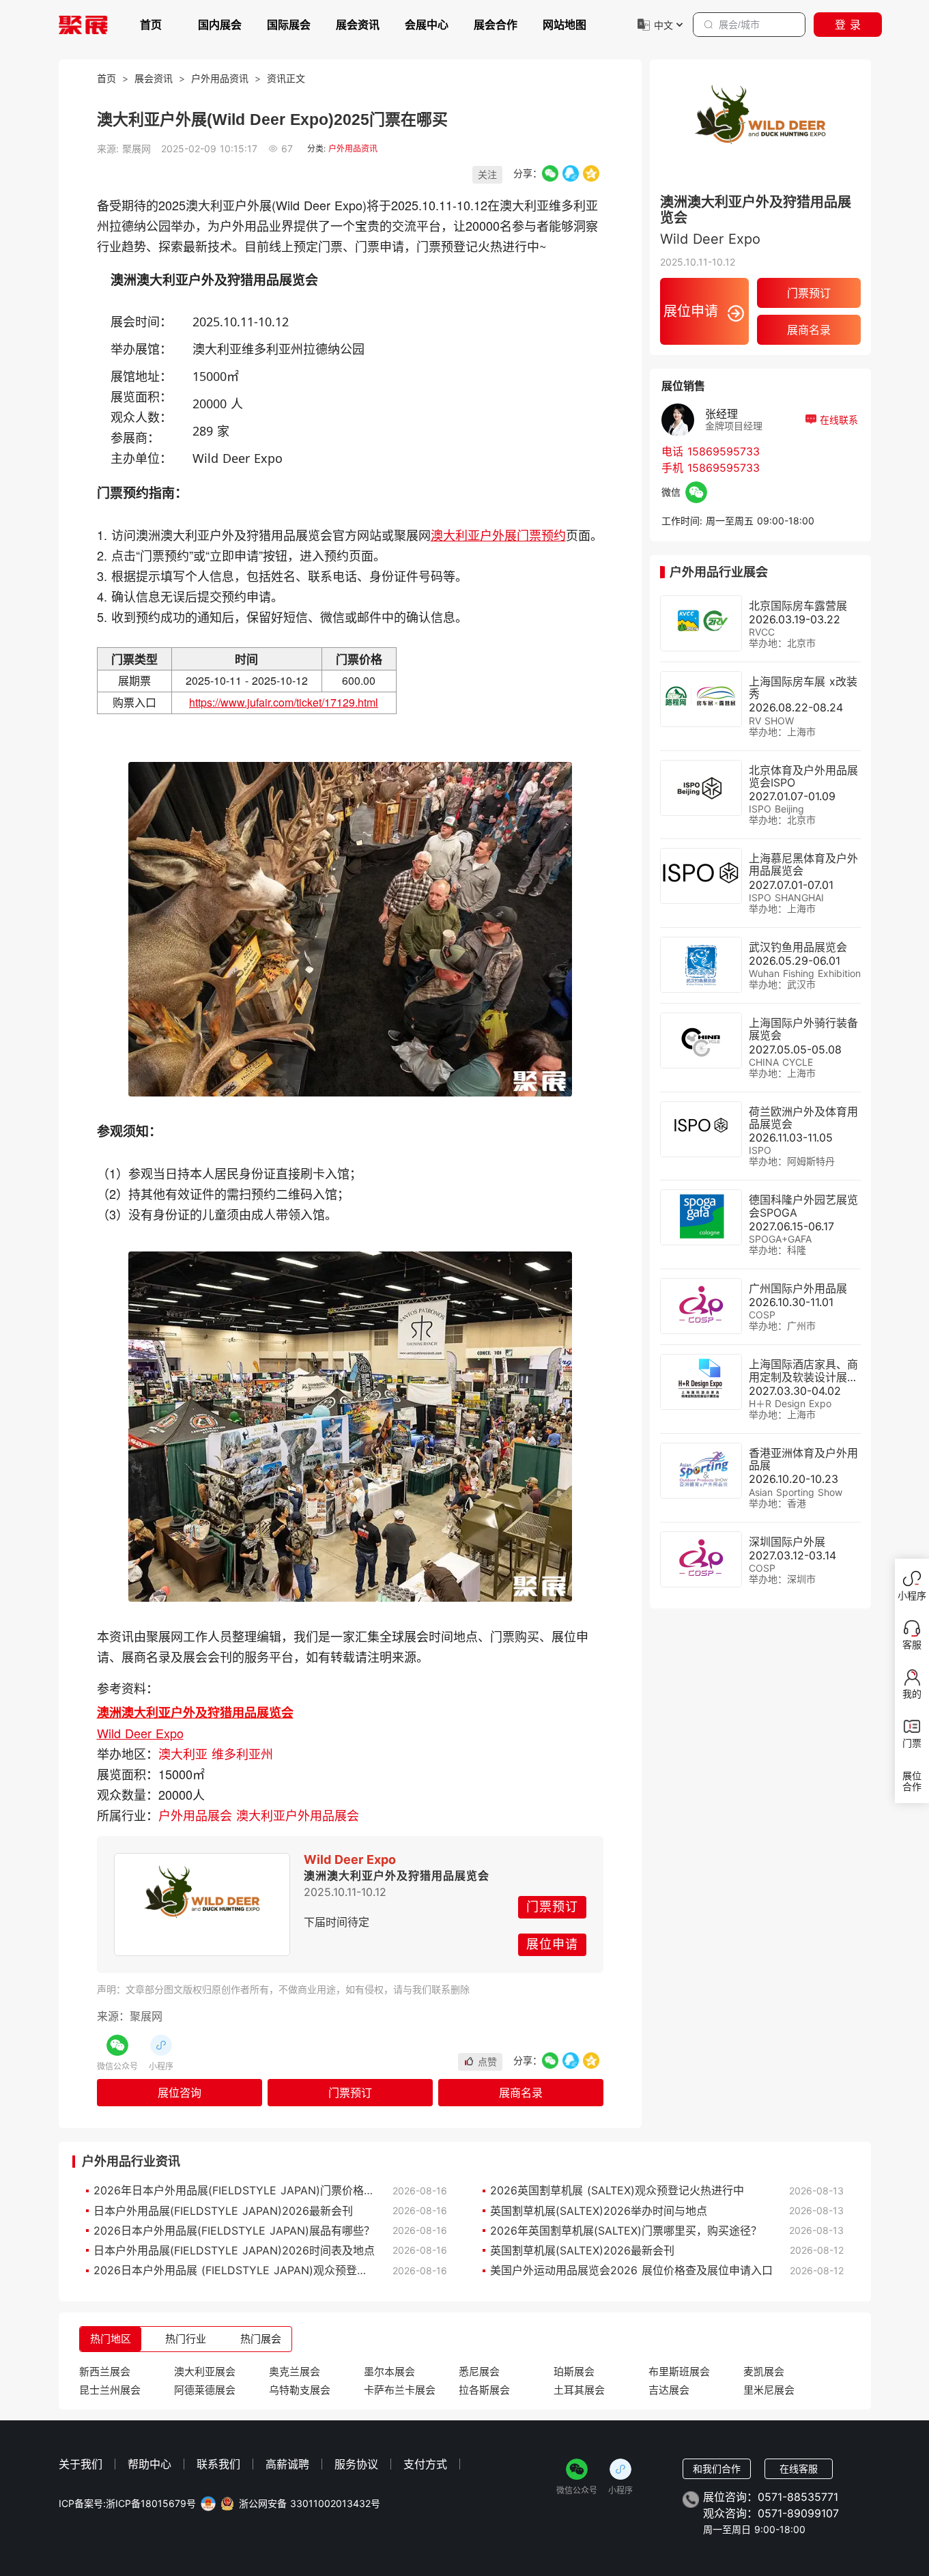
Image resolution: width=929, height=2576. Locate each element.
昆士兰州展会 (110, 2390)
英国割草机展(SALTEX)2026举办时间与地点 (599, 2211)
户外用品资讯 (220, 78)
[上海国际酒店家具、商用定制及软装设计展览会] (701, 1382)
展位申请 (552, 1944)
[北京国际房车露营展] (701, 623)
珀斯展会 (574, 2372)
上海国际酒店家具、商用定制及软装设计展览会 (803, 1376)
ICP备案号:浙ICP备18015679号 (127, 2504)
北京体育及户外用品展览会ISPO (803, 776)
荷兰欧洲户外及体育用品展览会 (803, 1118)
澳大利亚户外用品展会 (298, 1815)
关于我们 (81, 2464)
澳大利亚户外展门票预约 (498, 535)
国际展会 (289, 25)
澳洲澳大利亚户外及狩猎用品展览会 (195, 1712)
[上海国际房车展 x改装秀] (701, 699)
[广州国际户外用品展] (701, 1306)
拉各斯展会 (484, 2390)
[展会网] (83, 25)
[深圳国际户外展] (701, 1559)
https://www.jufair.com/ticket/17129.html (284, 702)
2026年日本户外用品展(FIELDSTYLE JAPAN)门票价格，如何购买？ (261, 2190)
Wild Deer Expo (140, 1733)
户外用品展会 (197, 1815)
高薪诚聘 (287, 2464)
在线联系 (837, 420)
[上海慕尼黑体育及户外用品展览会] (701, 876)
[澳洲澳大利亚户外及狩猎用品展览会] (202, 1904)
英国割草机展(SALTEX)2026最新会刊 (582, 2250)
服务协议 (356, 2464)
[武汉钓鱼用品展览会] (701, 965)
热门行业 (186, 2339)
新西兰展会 (105, 2372)
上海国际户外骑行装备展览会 (803, 1029)
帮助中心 (149, 2464)
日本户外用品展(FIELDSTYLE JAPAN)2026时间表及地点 (234, 2250)
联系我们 (218, 2464)
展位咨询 (180, 2093)
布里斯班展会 (679, 2372)
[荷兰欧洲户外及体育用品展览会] (701, 1129)
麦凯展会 (764, 2372)
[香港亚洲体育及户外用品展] (701, 1471)
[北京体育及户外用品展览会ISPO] (701, 788)
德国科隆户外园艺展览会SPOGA (803, 1206)
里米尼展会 (769, 2390)
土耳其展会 (579, 2390)
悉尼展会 (479, 2372)
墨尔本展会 (389, 2372)
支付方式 (425, 2464)
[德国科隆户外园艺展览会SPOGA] (701, 1217)
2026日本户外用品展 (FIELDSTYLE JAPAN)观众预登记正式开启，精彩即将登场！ (296, 2270)
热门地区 (111, 2339)
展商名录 (521, 2093)
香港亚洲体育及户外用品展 (803, 1459)
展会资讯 (358, 25)
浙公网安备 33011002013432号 (310, 2504)
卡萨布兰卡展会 (400, 2390)
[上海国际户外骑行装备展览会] (701, 1041)
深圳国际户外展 (787, 1542)
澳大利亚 (185, 1753)
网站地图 (564, 25)
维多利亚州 (242, 1753)
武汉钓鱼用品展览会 (798, 947)
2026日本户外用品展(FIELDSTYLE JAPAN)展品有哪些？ (234, 2231)
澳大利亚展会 (205, 2372)
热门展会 (261, 2339)
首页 (151, 25)
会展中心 (427, 25)
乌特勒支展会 (300, 2390)
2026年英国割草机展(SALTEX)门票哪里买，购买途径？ (626, 2231)
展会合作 (496, 25)
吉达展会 (669, 2390)
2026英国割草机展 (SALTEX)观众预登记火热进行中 (617, 2190)
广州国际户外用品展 (798, 1288)
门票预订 (552, 1907)
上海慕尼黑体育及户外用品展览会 (803, 864)
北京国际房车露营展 (798, 606)
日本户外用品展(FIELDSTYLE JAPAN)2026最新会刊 (223, 2211)
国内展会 (220, 25)
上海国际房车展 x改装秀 (803, 688)
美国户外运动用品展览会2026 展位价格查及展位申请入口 (631, 2270)
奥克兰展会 (295, 2372)
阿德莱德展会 (205, 2390)
